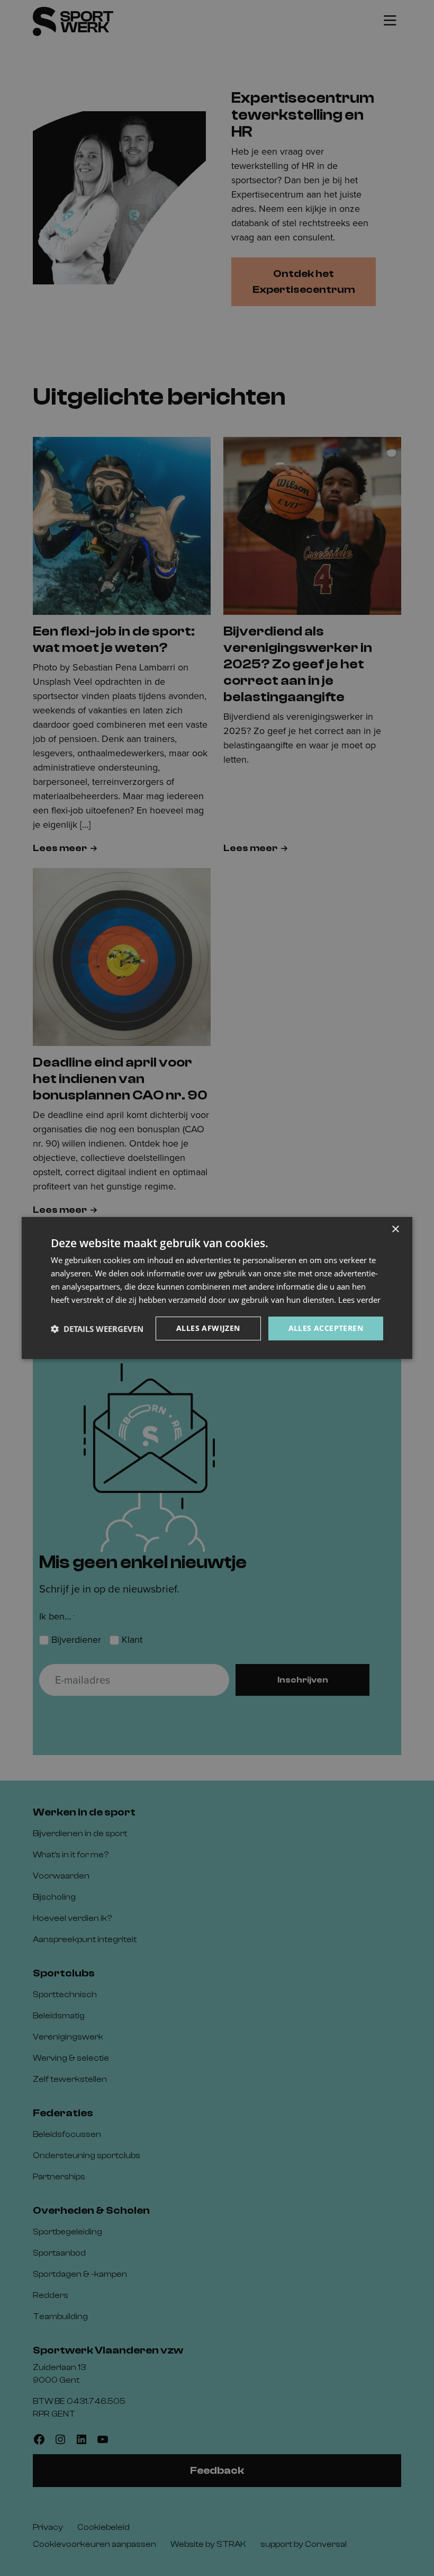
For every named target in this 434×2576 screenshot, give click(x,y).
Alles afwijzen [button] (208, 1328)
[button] (97, 1329)
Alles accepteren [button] (326, 1328)
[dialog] (217, 1288)
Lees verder (359, 1300)
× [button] (395, 1229)
